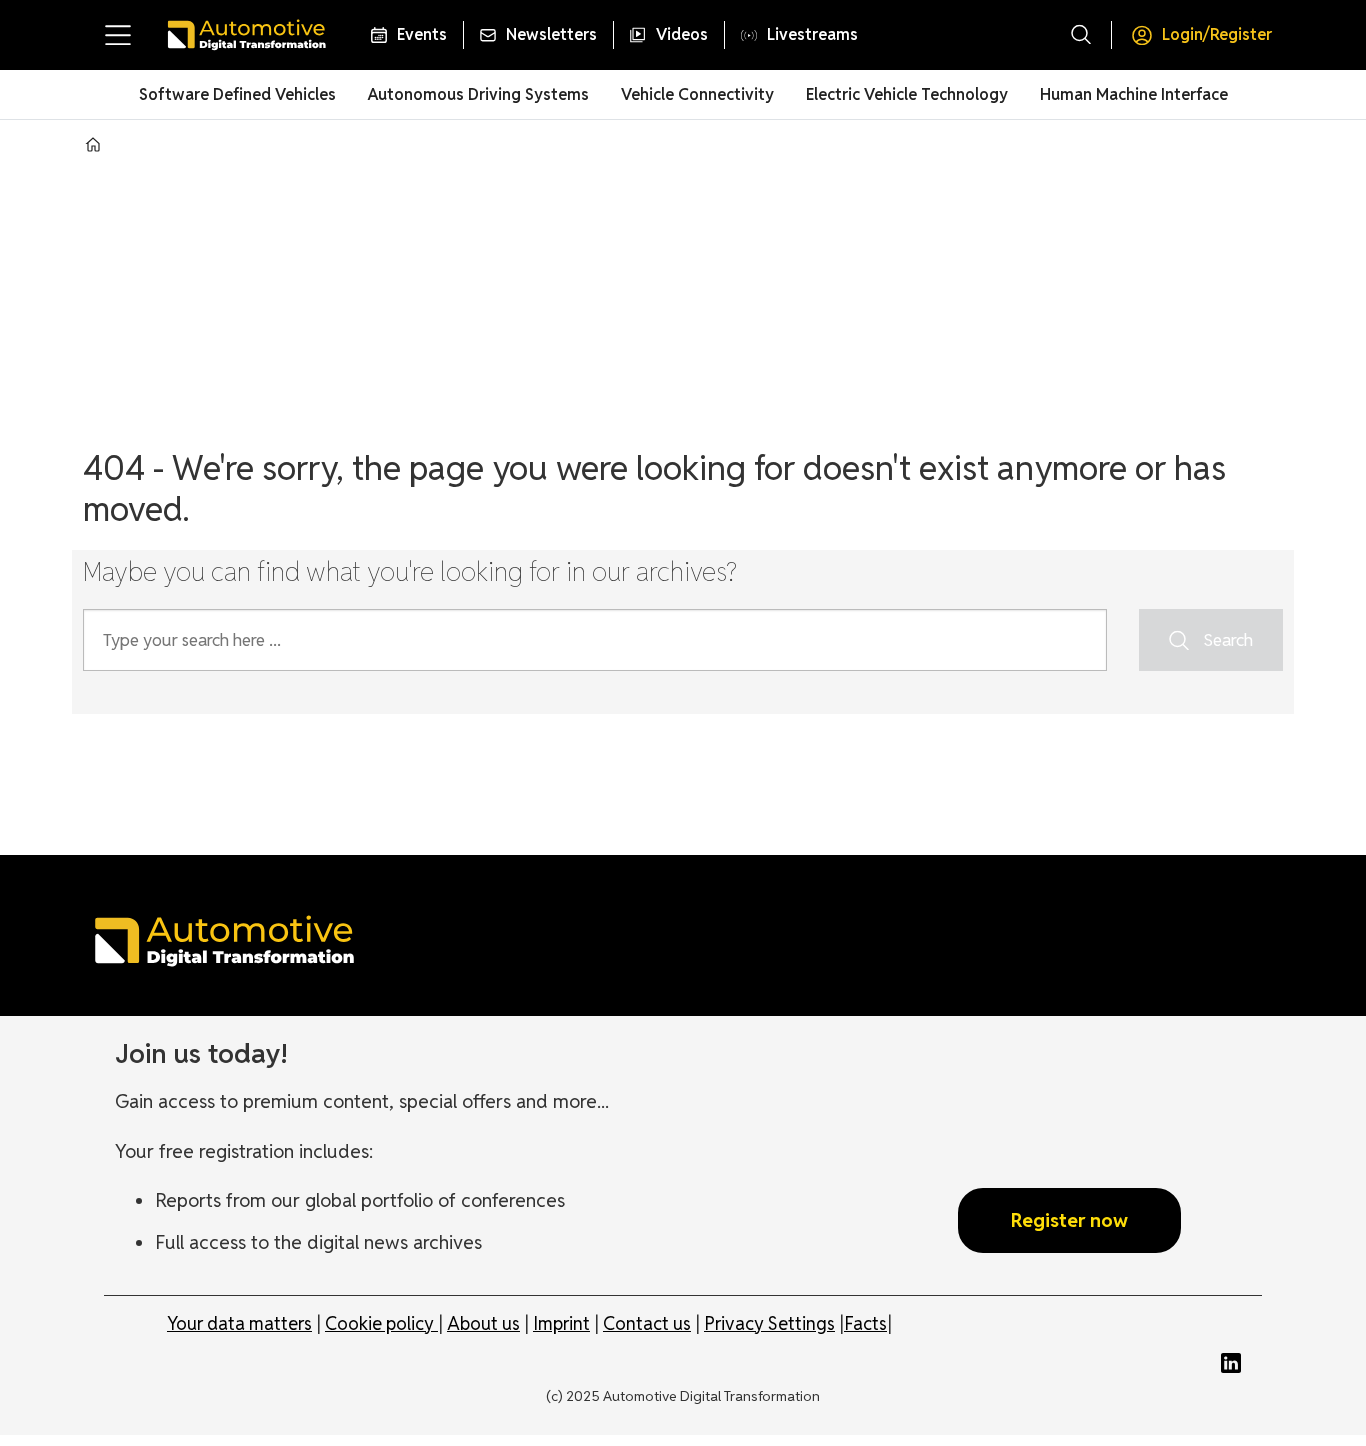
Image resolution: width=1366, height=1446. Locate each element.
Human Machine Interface (1134, 94)
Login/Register (1217, 34)
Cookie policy (381, 1323)
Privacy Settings (769, 1323)
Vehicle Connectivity (697, 94)
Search (1228, 640)
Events (422, 34)
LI (1236, 1363)
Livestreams (812, 34)
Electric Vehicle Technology (907, 94)
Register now (1069, 1220)
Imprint (561, 1323)
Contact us (647, 1323)
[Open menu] (118, 35)
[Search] (1081, 35)
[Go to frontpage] (246, 35)
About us (483, 1323)
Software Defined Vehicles (237, 94)
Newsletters (551, 34)
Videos (682, 34)
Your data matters (239, 1323)
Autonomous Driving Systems (478, 94)
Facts (865, 1323)
